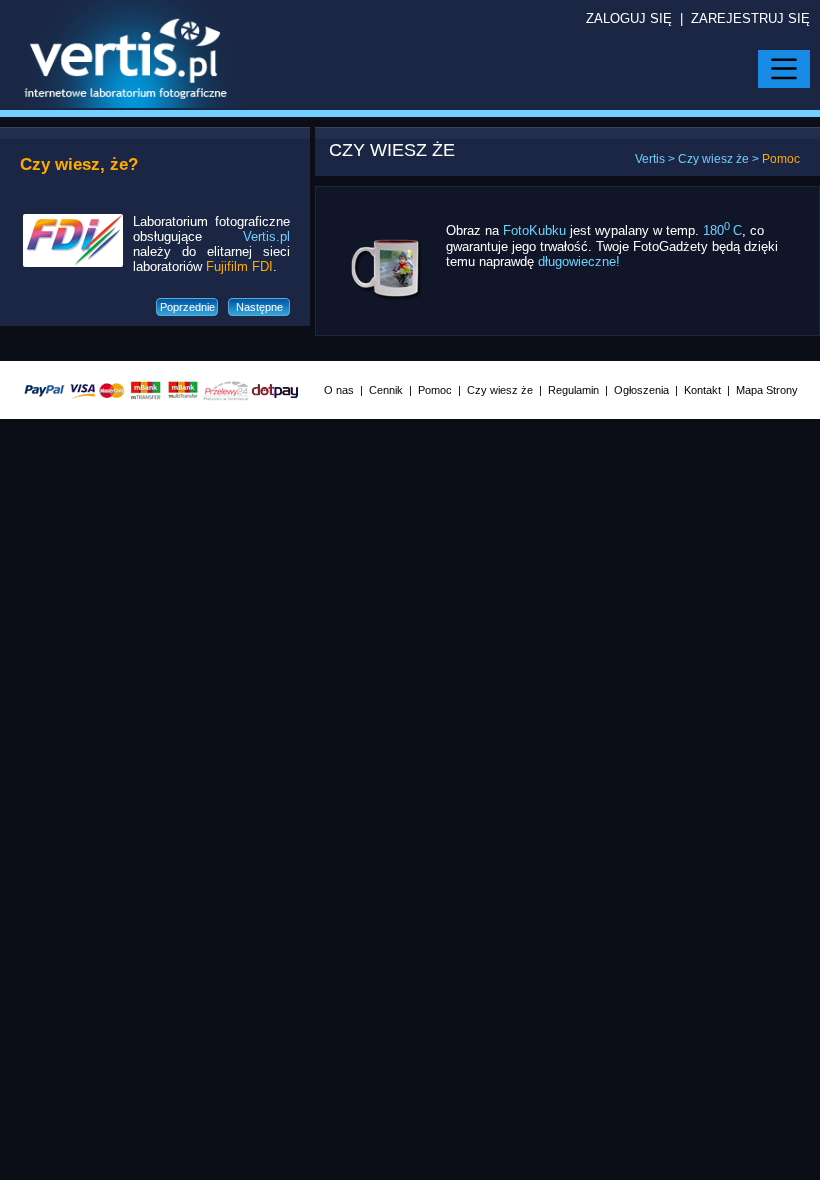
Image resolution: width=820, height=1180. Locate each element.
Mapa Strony (767, 390)
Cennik (386, 390)
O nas (339, 390)
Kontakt (702, 390)
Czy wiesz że (713, 159)
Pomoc (435, 390)
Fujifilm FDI (239, 266)
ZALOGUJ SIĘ (629, 18)
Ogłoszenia (641, 390)
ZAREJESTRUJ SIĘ (750, 18)
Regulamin (573, 390)
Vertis (650, 159)
